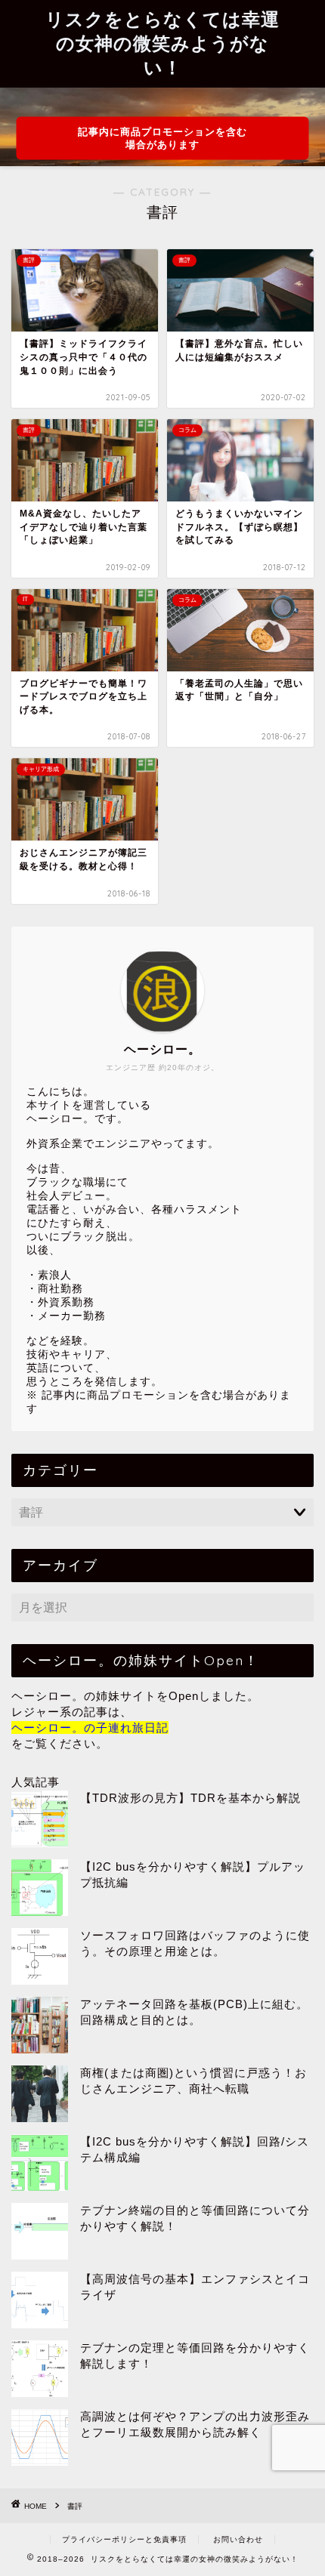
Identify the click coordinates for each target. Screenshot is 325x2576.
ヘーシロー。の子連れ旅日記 (90, 1728)
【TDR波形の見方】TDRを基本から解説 (190, 1798)
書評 (75, 2506)
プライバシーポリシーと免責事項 (124, 2539)
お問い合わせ (238, 2539)
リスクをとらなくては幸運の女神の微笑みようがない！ (162, 43)
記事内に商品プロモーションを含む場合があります (162, 138)
